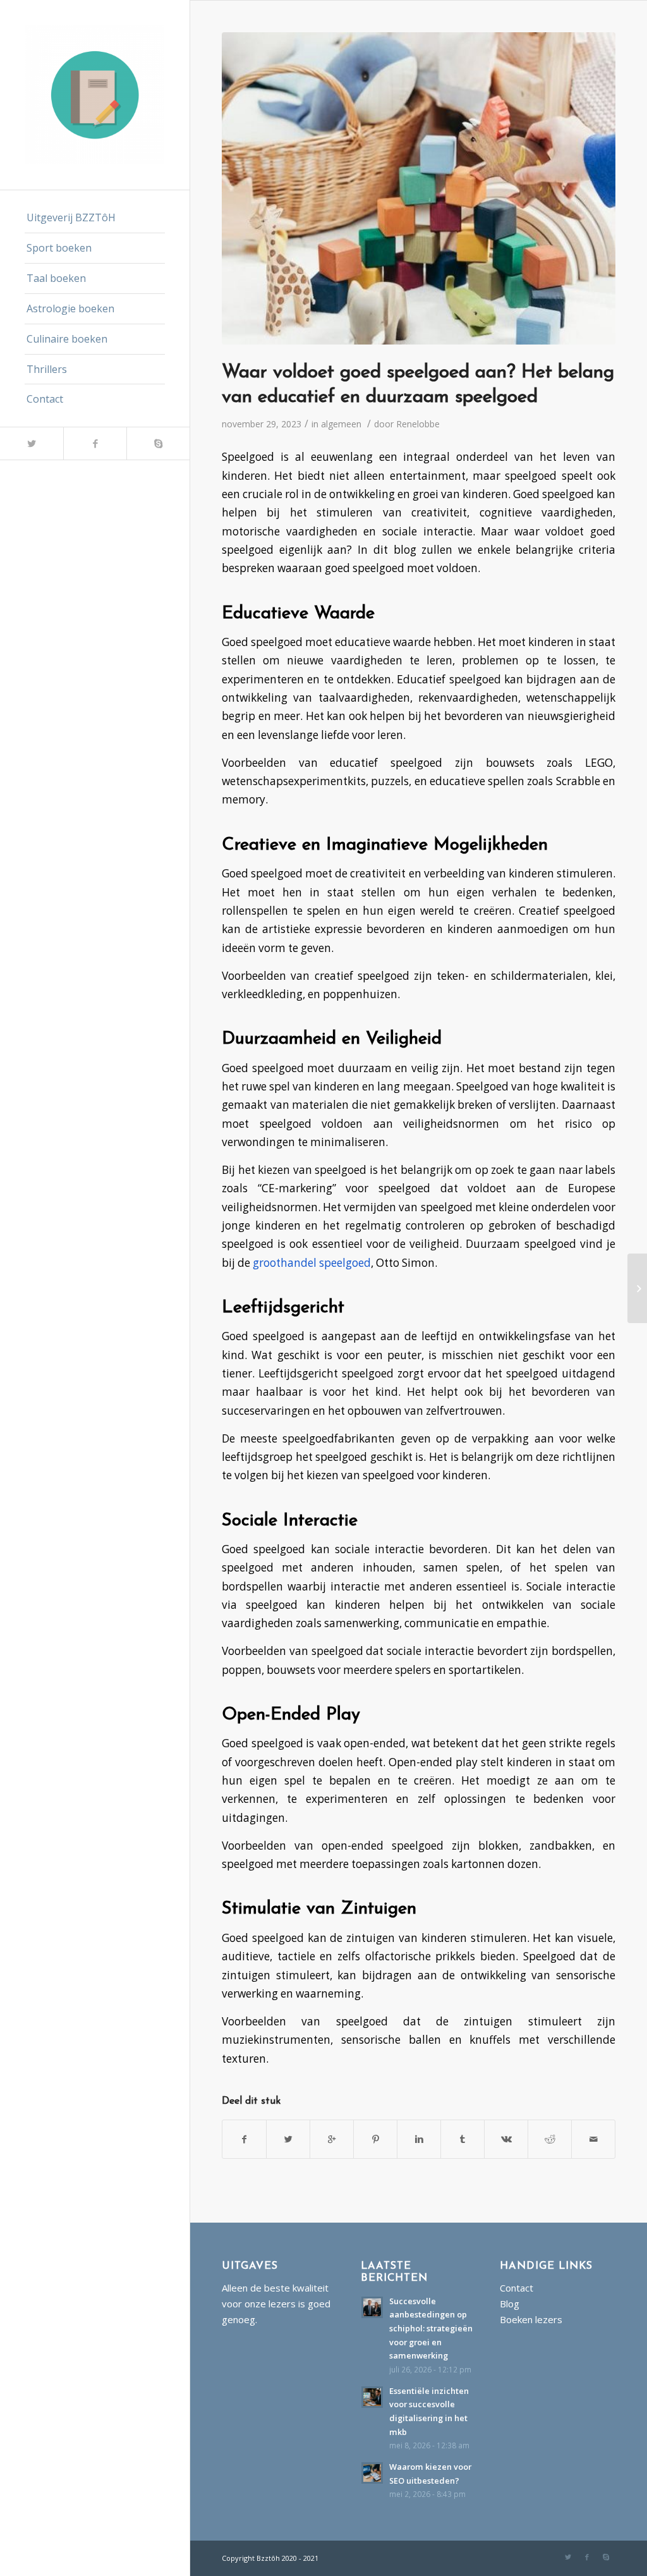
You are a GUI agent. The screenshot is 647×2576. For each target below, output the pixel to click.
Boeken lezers (531, 2319)
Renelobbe (418, 424)
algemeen (341, 424)
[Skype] (158, 443)
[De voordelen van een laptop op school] (637, 1288)
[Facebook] (95, 443)
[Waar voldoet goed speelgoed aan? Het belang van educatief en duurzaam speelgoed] (419, 188)
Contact (517, 2288)
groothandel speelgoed (312, 1263)
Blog (510, 2304)
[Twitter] (32, 443)
